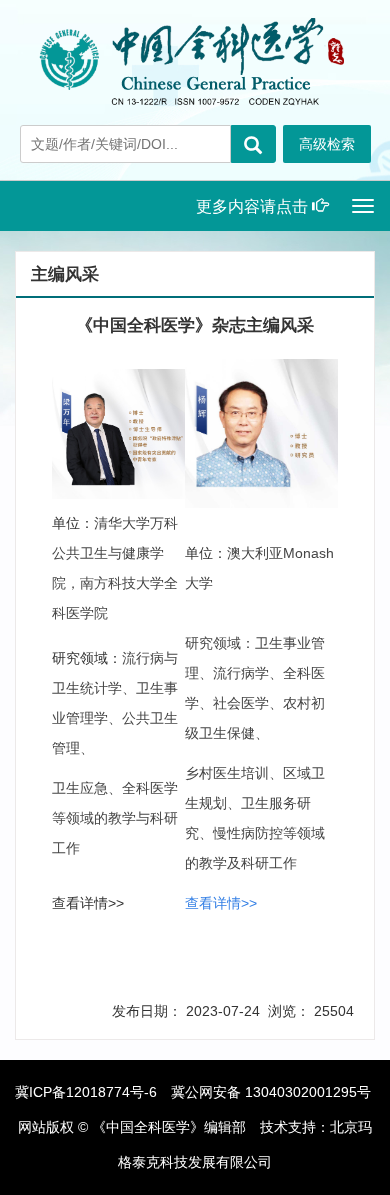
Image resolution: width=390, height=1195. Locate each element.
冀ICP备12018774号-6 (86, 1092)
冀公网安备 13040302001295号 (271, 1092)
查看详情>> (88, 903)
